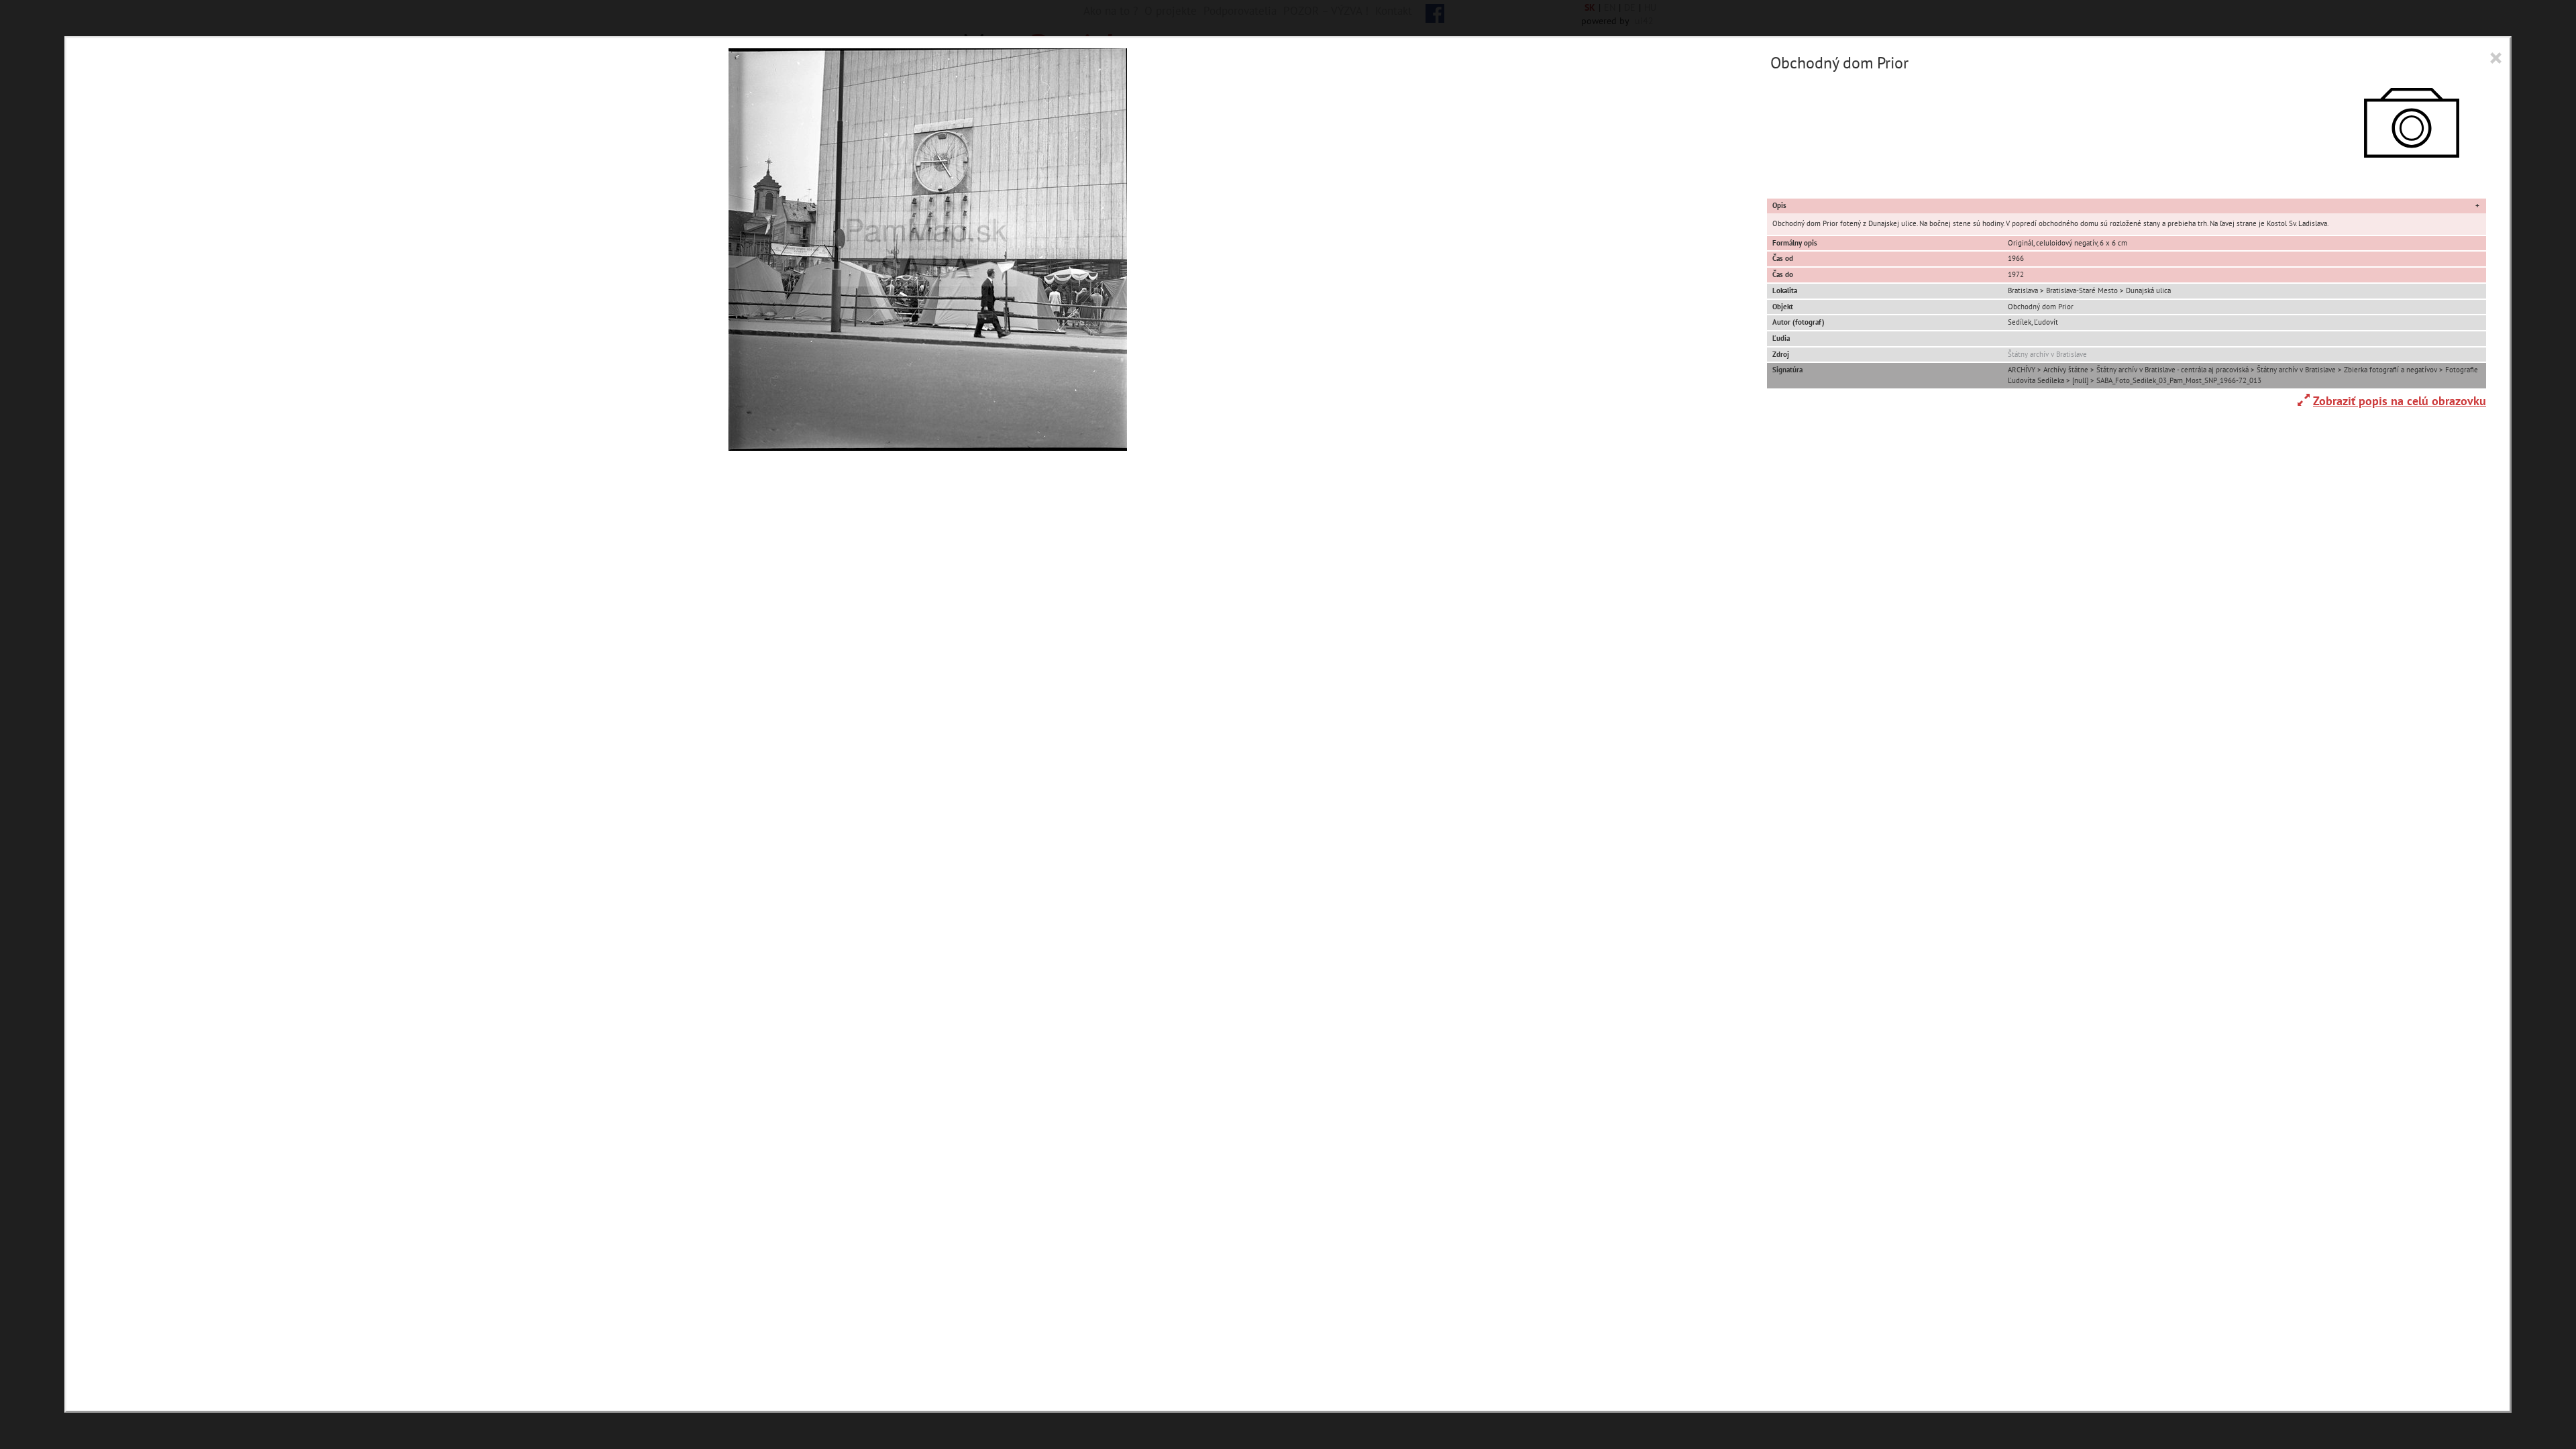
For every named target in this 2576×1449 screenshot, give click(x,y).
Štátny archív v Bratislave (2047, 354)
